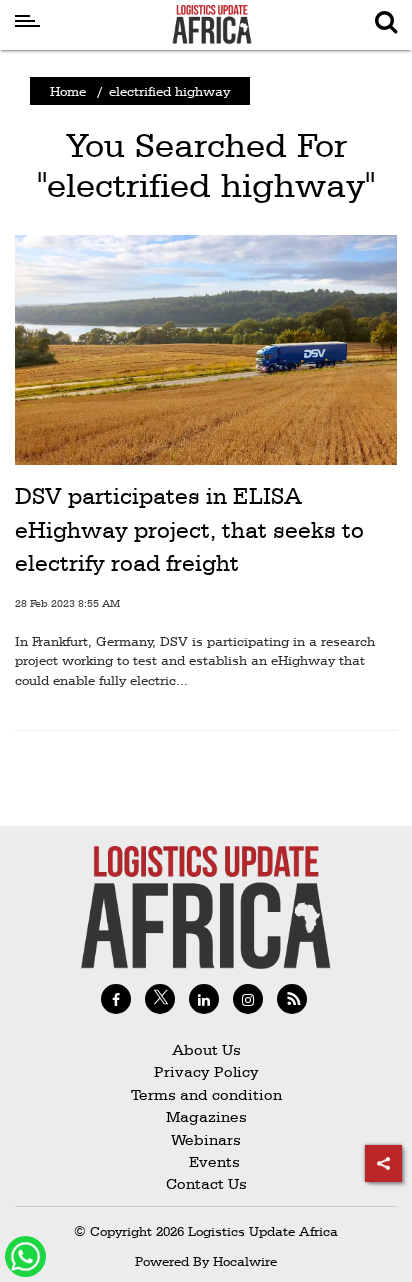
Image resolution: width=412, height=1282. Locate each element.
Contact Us (206, 1183)
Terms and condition (206, 1094)
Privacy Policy (206, 1071)
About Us (206, 1049)
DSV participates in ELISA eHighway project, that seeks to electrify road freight (189, 529)
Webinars (206, 1139)
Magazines (206, 1116)
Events (206, 1161)
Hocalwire (245, 1261)
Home (68, 91)
